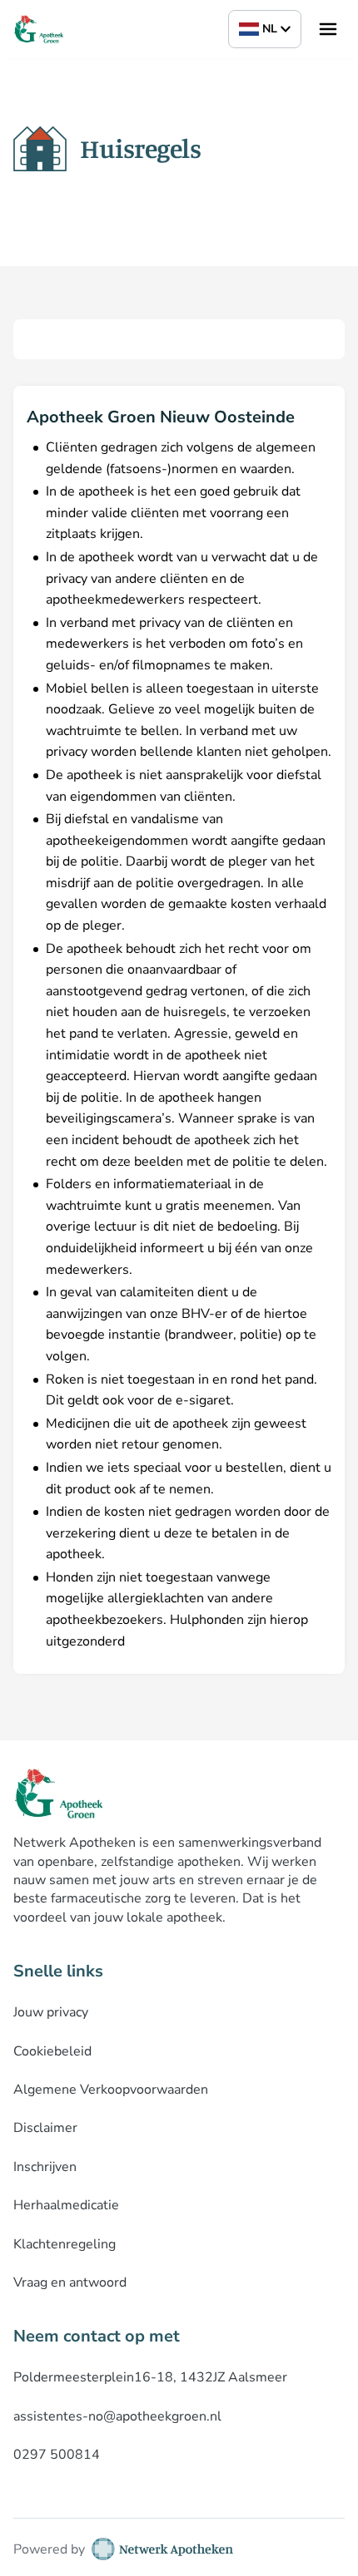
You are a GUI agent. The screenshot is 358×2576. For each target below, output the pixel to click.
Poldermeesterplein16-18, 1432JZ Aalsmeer (150, 2377)
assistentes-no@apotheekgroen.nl (117, 2416)
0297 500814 (57, 2455)
